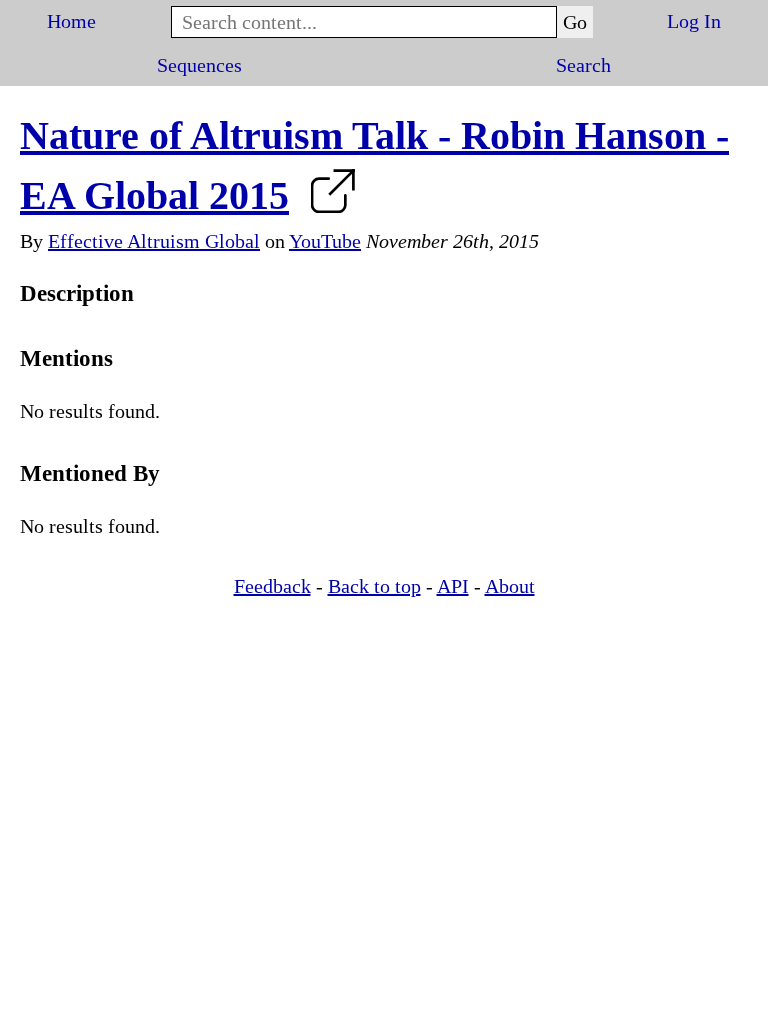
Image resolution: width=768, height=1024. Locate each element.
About (510, 586)
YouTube (325, 241)
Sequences (199, 65)
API (453, 586)
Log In (694, 21)
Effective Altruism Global (154, 241)
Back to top (374, 586)
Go (575, 22)
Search (583, 65)
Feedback (272, 586)
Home (71, 21)
